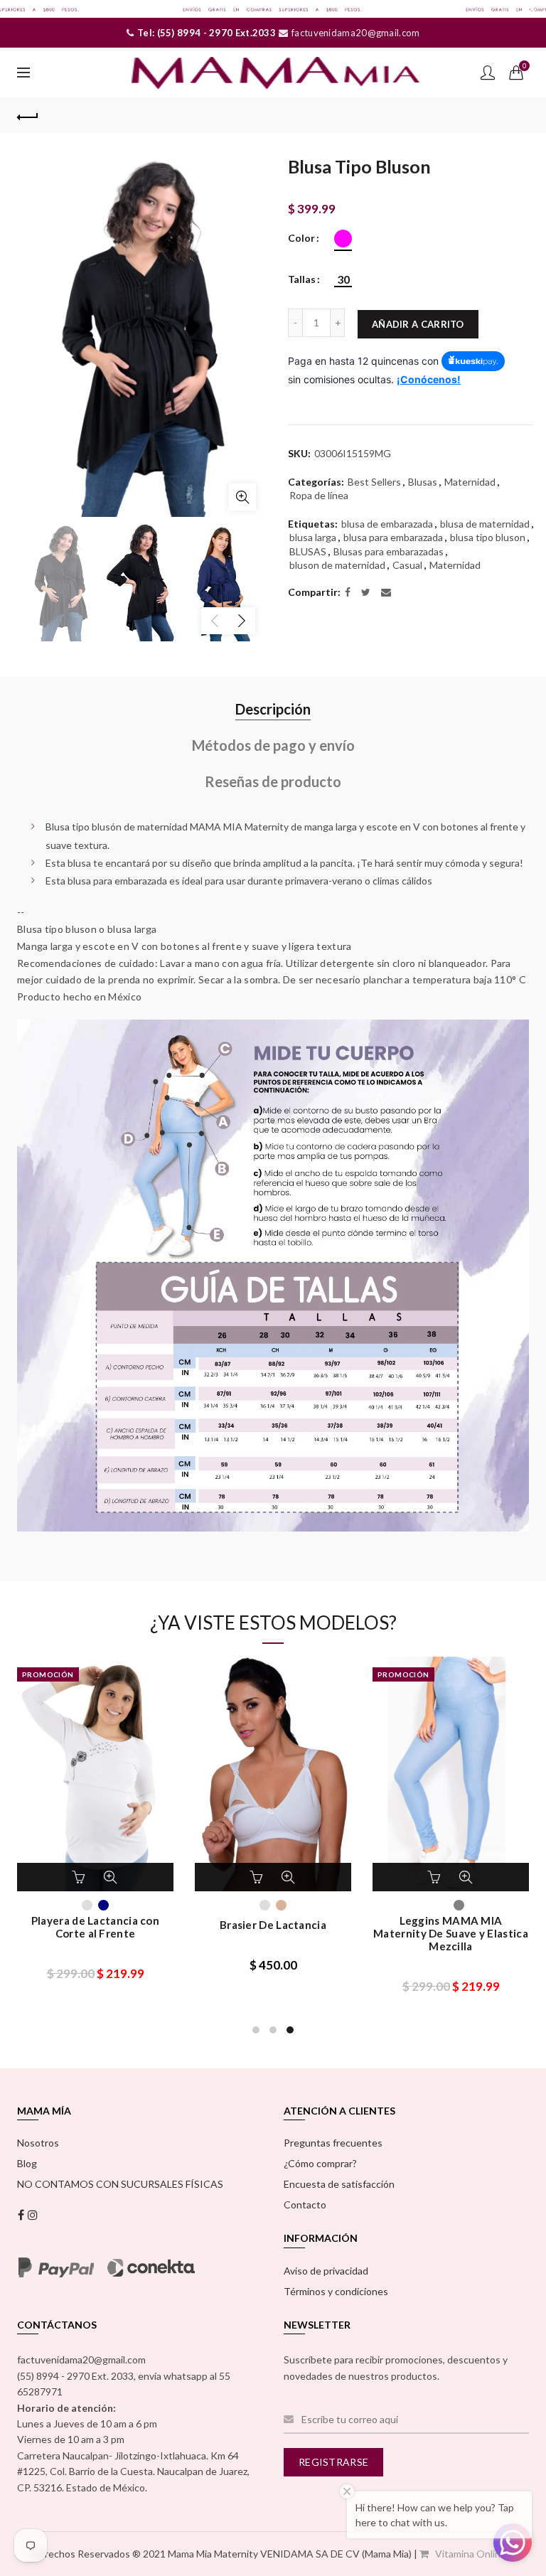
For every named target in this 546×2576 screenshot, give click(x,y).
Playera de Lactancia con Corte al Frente (95, 1927)
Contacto (305, 2204)
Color (301, 238)
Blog (27, 2163)
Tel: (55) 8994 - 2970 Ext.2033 (205, 33)
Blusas (423, 482)
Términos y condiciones (336, 2291)
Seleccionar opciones (80, 1877)
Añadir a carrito (418, 324)
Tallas (302, 279)
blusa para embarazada (393, 537)
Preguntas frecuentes (333, 2143)
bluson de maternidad (337, 565)
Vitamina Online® (474, 2554)
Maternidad (470, 482)
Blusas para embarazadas (389, 551)
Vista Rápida (110, 1877)
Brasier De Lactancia (273, 1925)
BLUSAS (308, 551)
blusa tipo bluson (488, 537)
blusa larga (313, 537)
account (488, 73)
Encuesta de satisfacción (339, 2184)
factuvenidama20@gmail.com (355, 33)
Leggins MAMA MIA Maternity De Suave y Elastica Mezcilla (451, 1933)
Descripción (273, 709)
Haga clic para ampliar (242, 497)
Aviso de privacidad (326, 2271)
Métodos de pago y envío (273, 745)
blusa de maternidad (485, 524)
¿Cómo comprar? (320, 2163)
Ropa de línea (319, 495)
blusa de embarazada (387, 524)
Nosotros (38, 2143)
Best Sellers (374, 482)
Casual (407, 565)
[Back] (28, 115)
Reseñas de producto (273, 781)
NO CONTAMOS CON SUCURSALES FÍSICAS (120, 2184)
